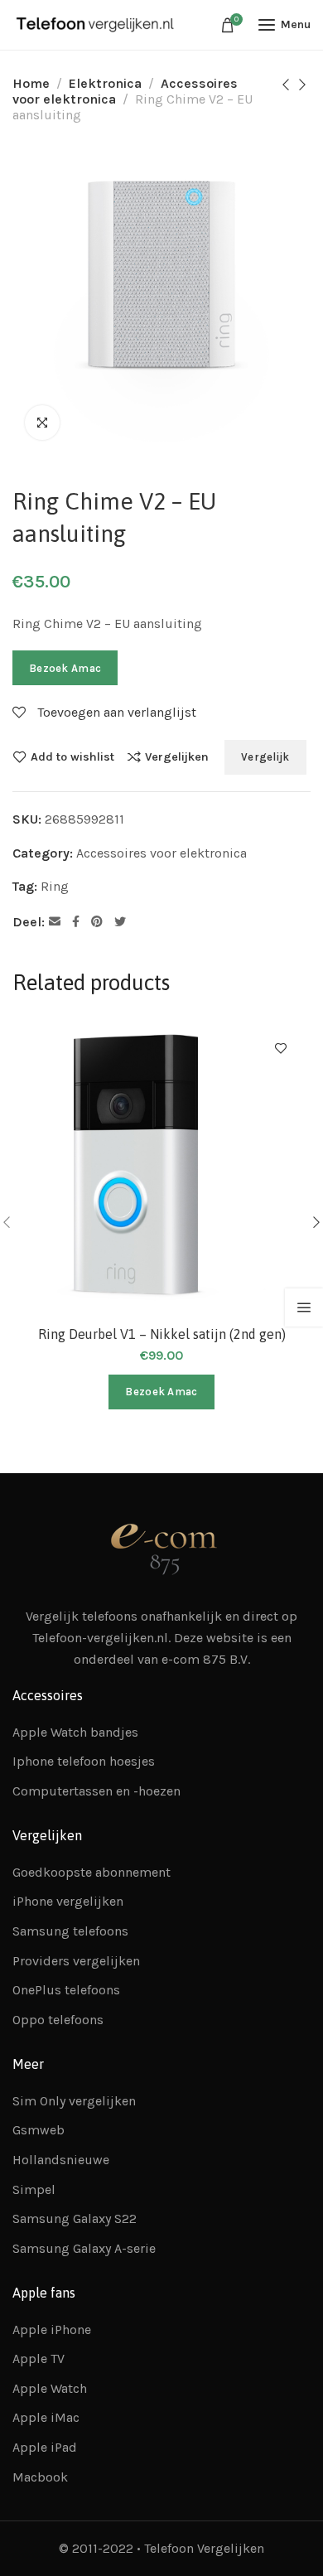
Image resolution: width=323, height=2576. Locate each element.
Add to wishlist (72, 756)
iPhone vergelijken (68, 1901)
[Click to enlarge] (42, 423)
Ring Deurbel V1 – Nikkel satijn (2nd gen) (162, 1334)
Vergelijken (177, 756)
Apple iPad (45, 2447)
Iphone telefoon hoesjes (84, 1761)
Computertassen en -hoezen (96, 1791)
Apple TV (39, 2359)
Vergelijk (265, 757)
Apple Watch (50, 2388)
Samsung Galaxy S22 (75, 2218)
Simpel (34, 2189)
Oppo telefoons (58, 2020)
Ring (55, 886)
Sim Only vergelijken (74, 2101)
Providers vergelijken (76, 1961)
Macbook (40, 2477)
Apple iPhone (52, 2330)
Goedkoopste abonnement (92, 1872)
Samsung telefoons (70, 1931)
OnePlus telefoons (66, 1990)
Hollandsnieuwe (61, 2160)
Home (31, 83)
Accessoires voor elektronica (161, 853)
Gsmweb (39, 2130)
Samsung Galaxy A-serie (84, 2248)
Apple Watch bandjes (75, 1732)
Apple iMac (46, 2417)
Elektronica (105, 83)
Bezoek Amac (65, 668)
